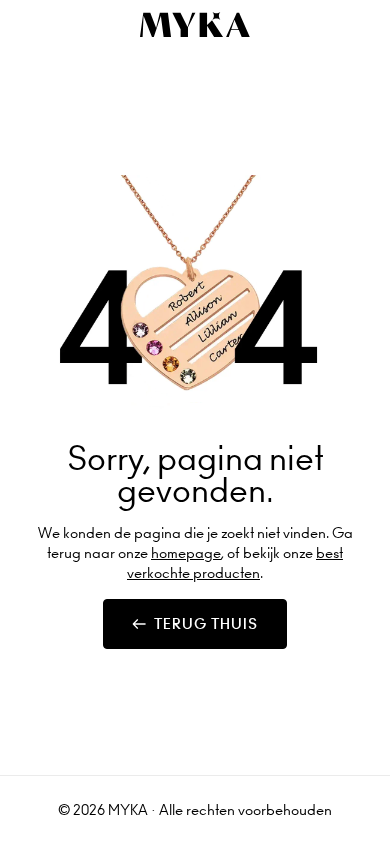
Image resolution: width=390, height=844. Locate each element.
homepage (186, 553)
